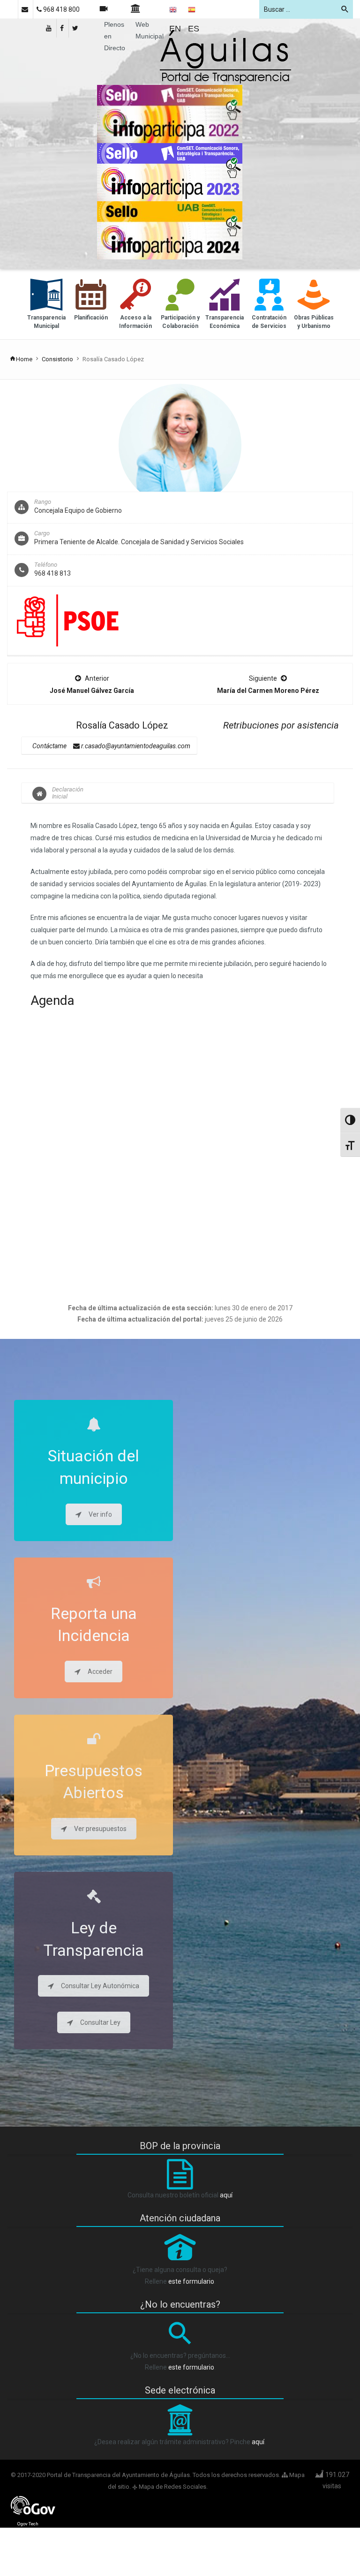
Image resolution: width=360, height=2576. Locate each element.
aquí (226, 2195)
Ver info (100, 1514)
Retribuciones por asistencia (281, 725)
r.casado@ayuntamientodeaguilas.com (135, 746)
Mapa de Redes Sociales (172, 2487)
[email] (26, 9)
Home (24, 359)
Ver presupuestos (100, 1829)
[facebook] (63, 28)
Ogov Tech (28, 2524)
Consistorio (57, 359)
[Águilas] (225, 57)
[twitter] (76, 28)
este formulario (191, 2281)
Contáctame (49, 746)
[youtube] (49, 28)
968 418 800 (61, 9)
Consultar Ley (100, 2022)
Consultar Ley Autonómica (100, 1986)
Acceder (100, 1672)
